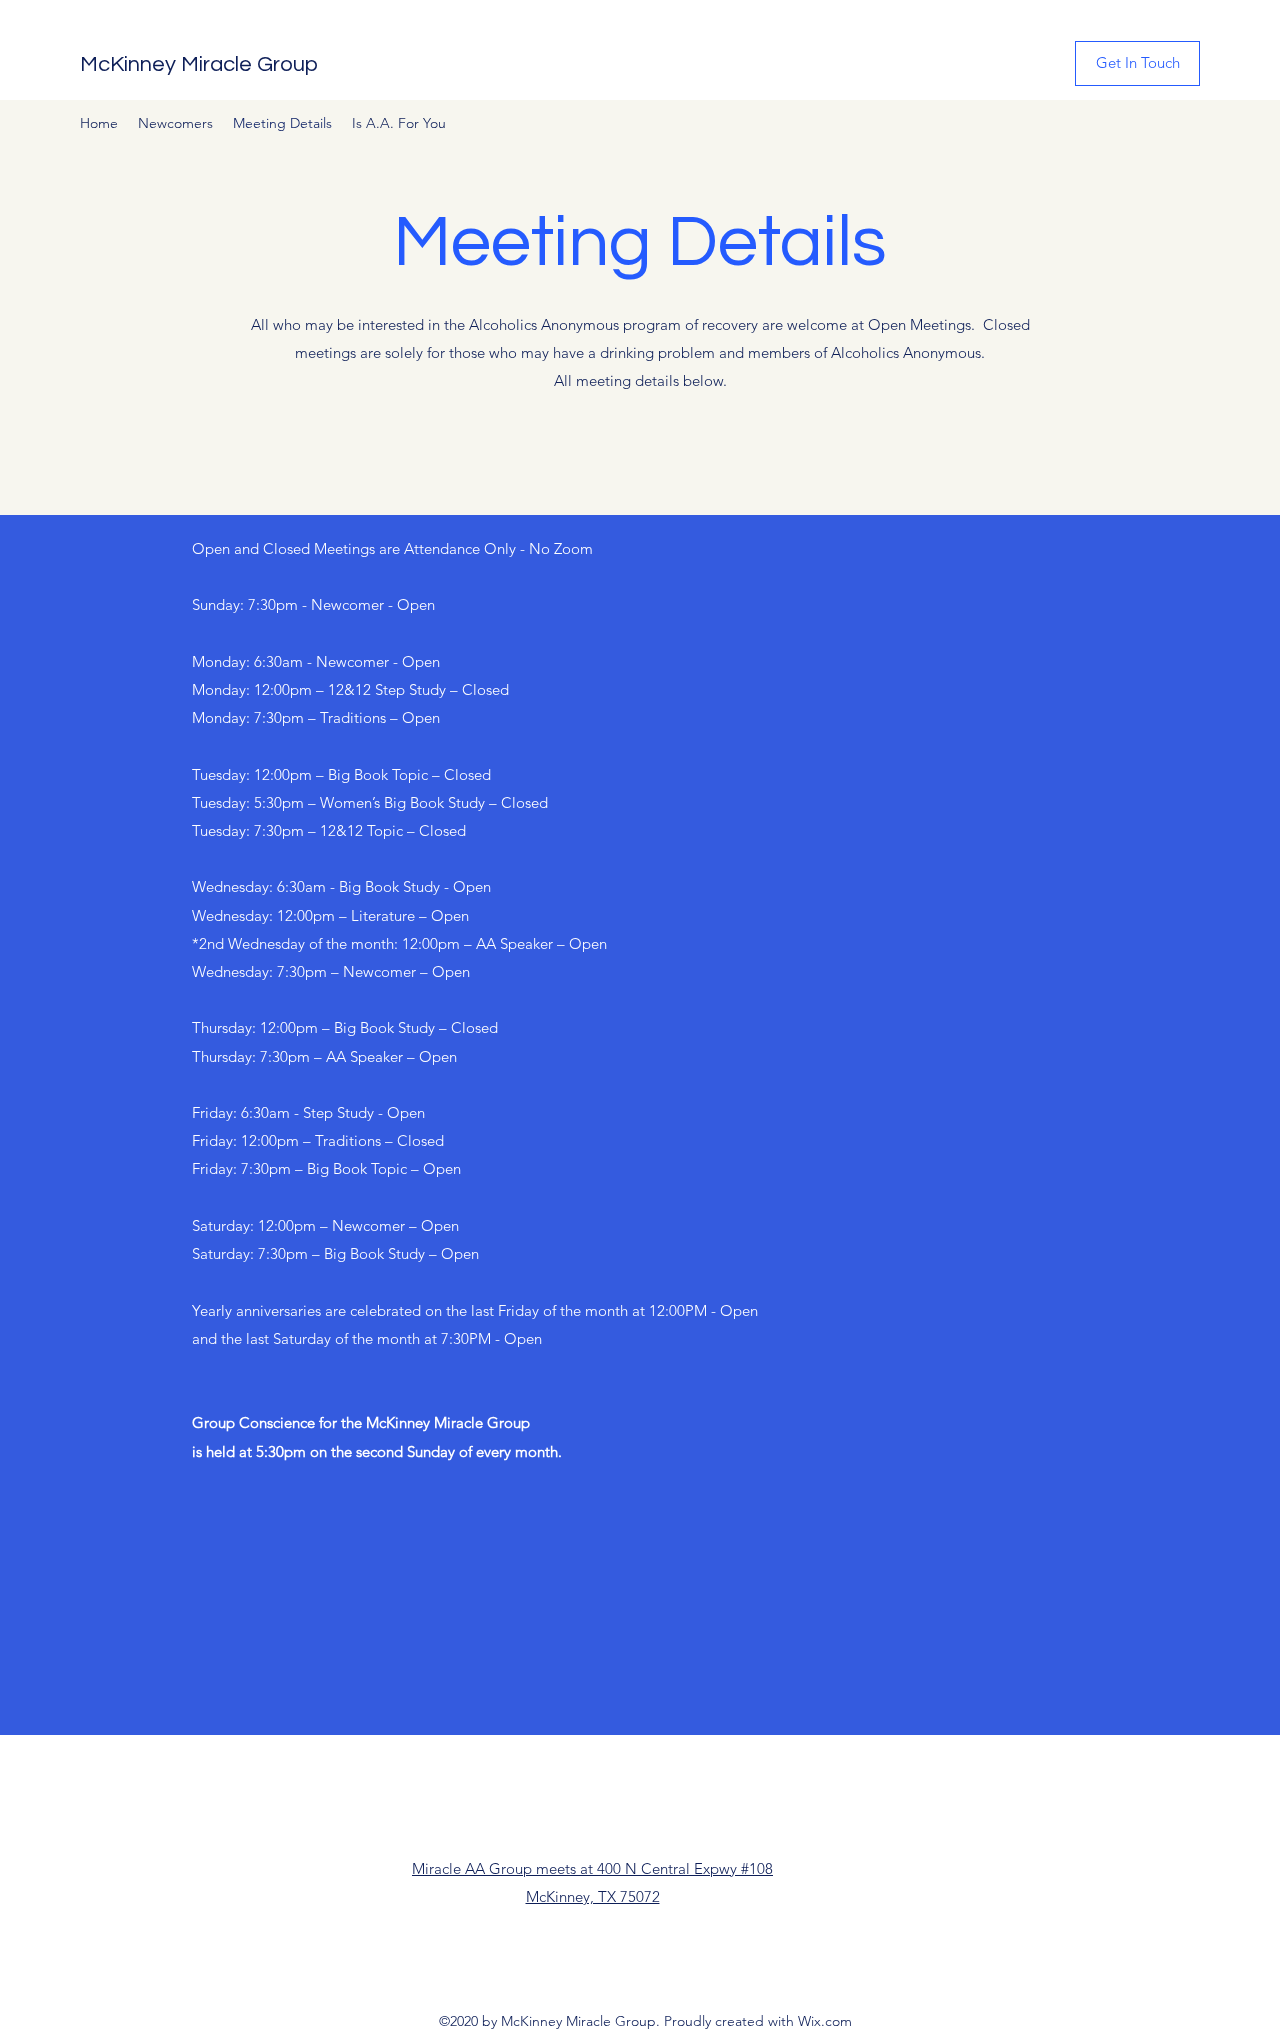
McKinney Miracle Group (199, 64)
